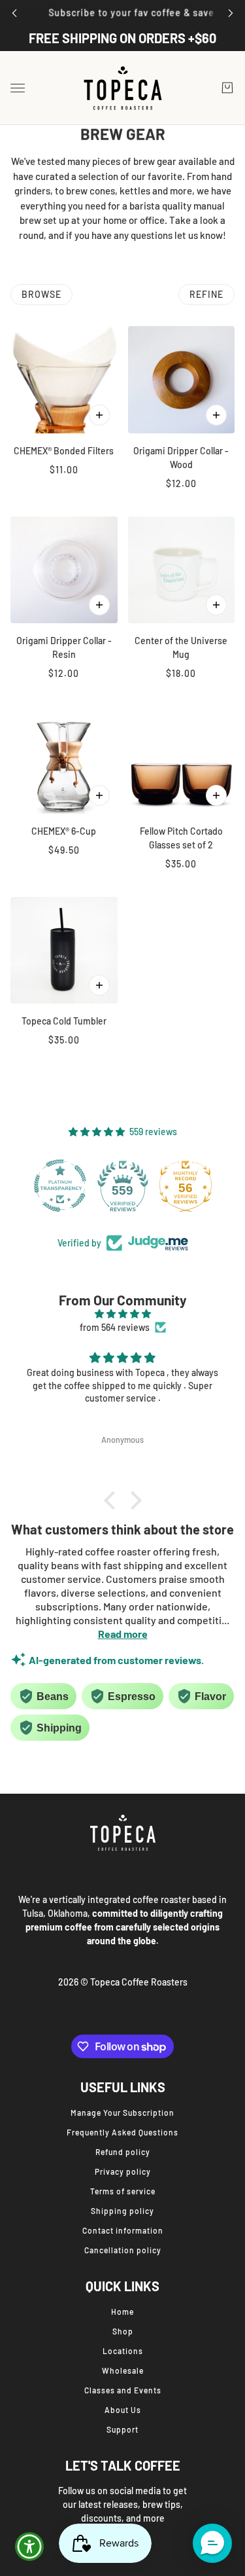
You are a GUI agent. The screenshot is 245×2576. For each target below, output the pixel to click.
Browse (41, 294)
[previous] (14, 13)
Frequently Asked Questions (122, 2132)
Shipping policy (122, 2211)
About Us (123, 2410)
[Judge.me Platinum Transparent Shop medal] (60, 1186)
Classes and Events (123, 2390)
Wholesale (123, 2370)
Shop (123, 2331)
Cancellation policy (123, 2250)
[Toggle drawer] (18, 88)
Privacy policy (123, 2171)
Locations (123, 2351)
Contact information (123, 2230)
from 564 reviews (115, 1327)
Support (122, 2429)
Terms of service (123, 2191)
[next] (231, 13)
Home (122, 2312)
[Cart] (227, 88)
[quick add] (99, 415)
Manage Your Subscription (122, 2113)
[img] (122, 1314)
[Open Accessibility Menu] (30, 2547)
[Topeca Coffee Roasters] (123, 88)
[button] (112, 1500)
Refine (206, 294)
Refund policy (123, 2152)
